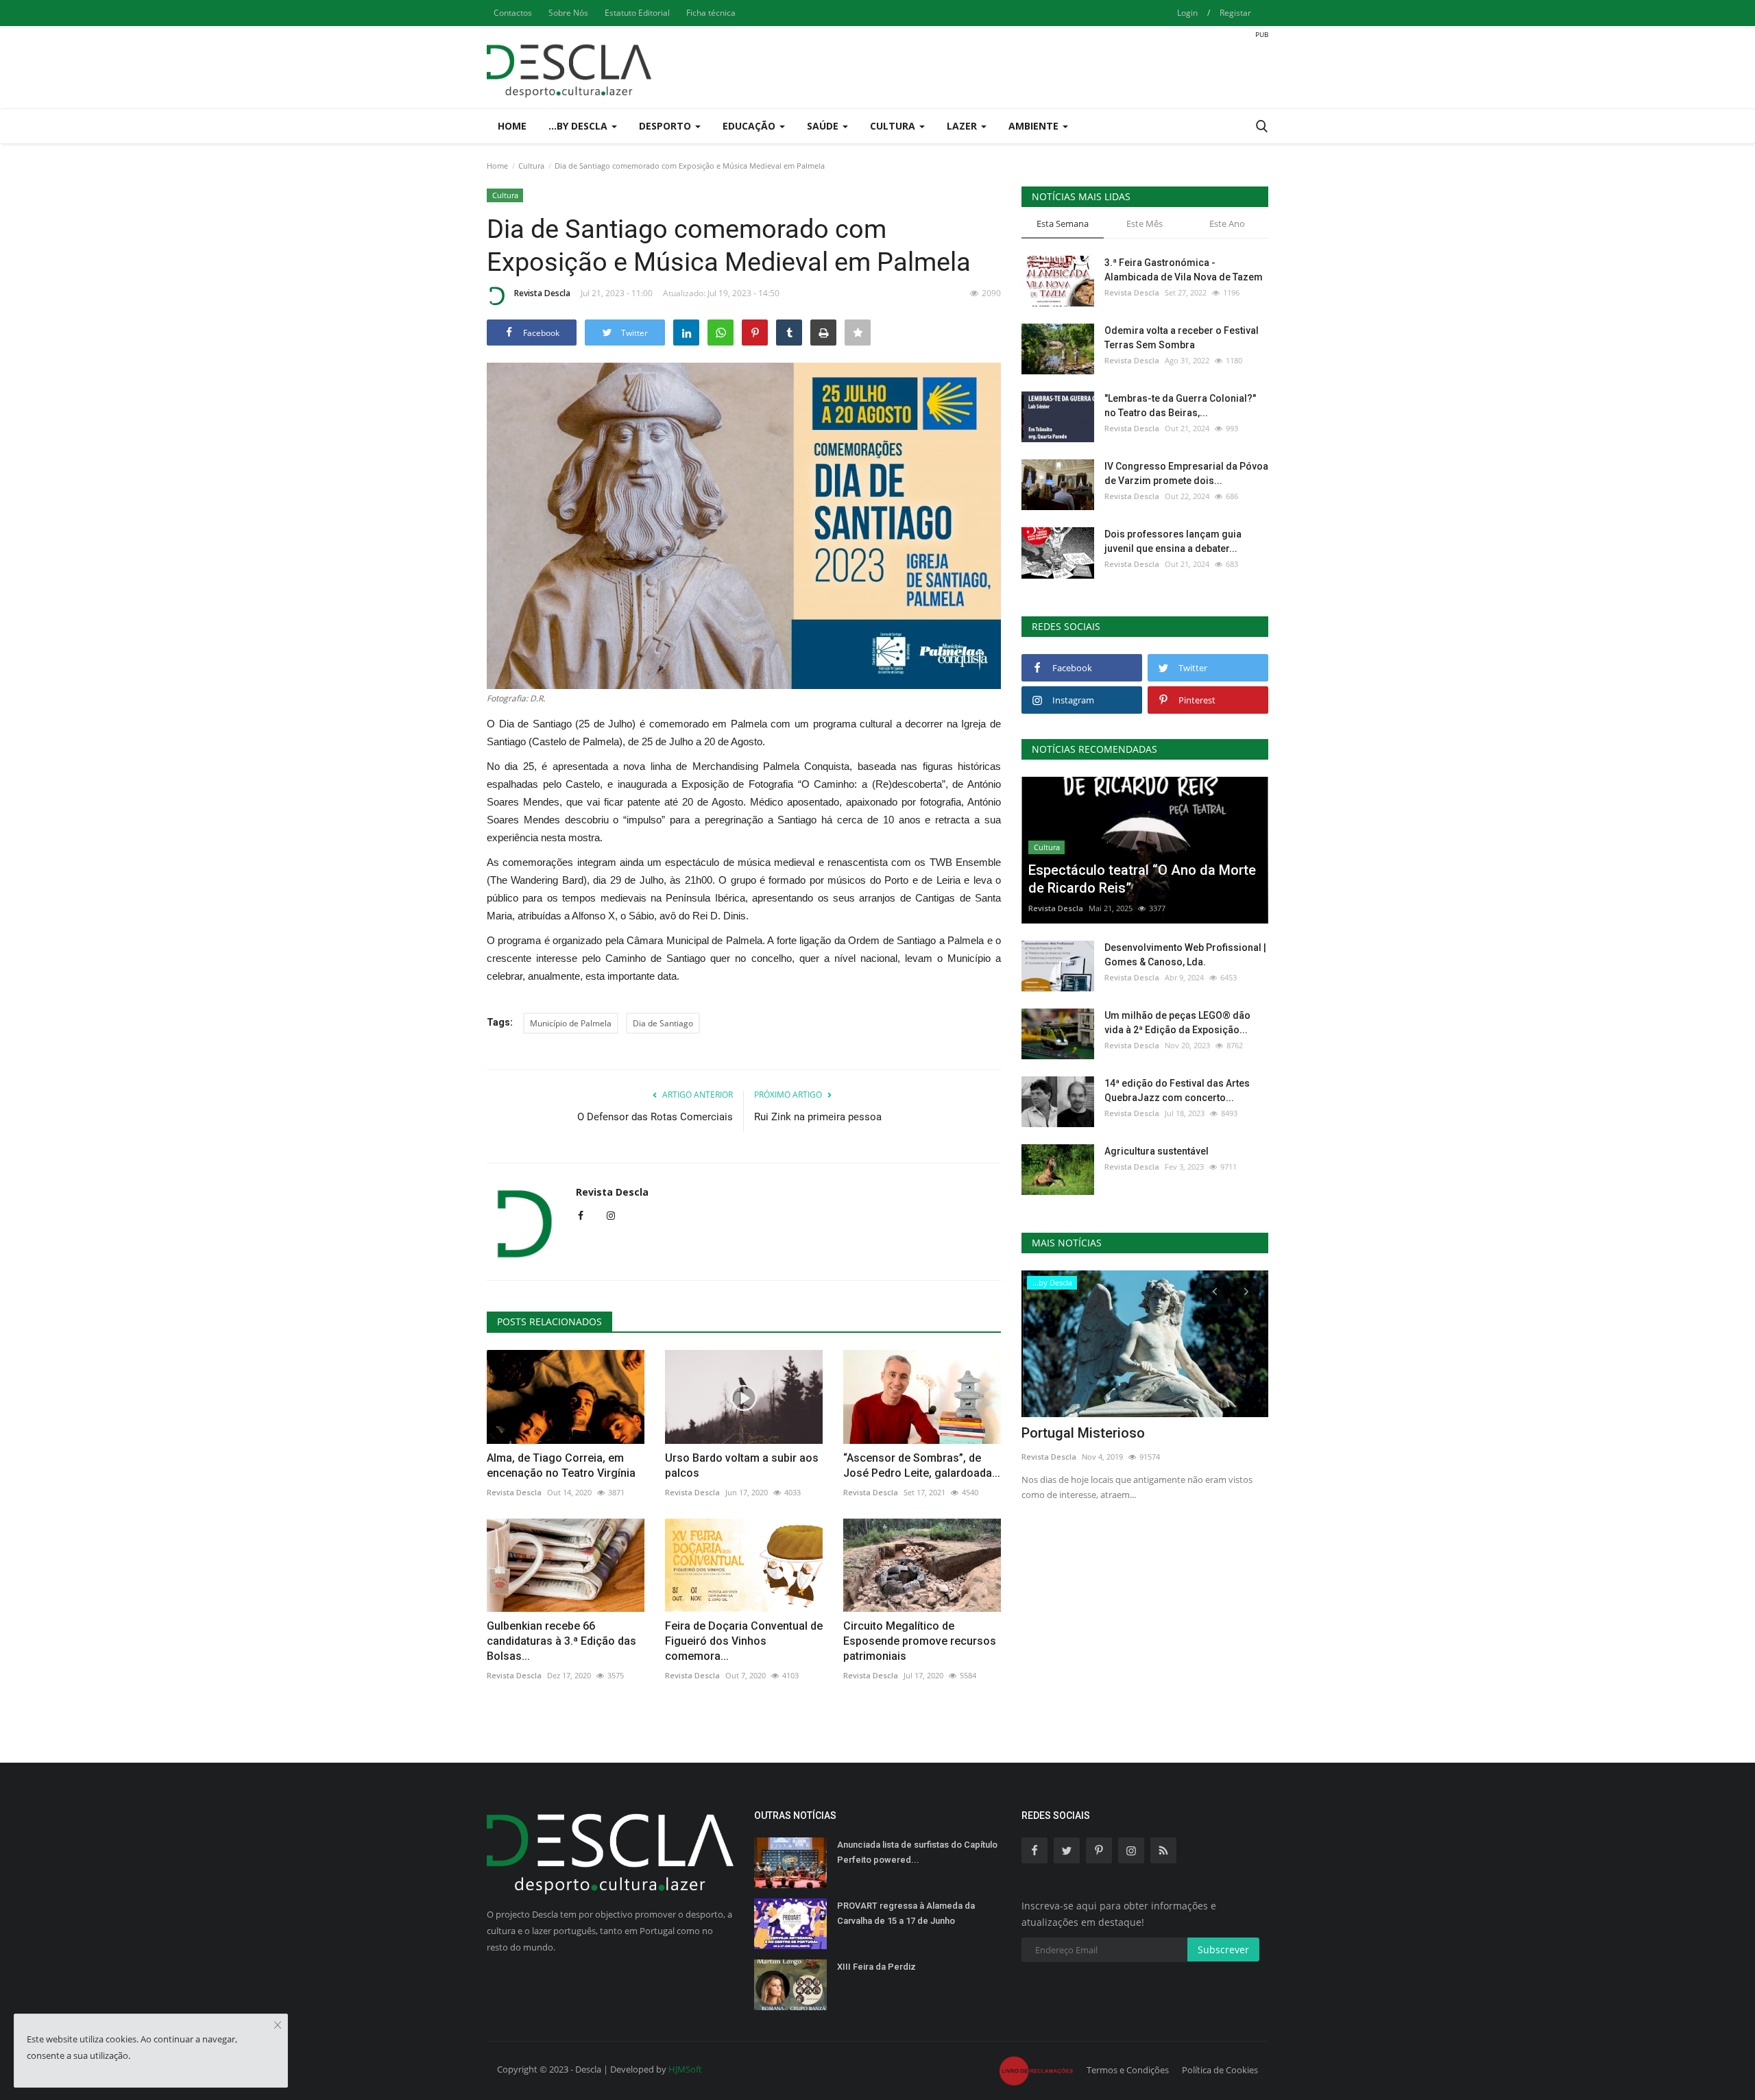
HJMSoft (685, 2069)
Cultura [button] (894, 126)
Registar (1235, 13)
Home (512, 126)
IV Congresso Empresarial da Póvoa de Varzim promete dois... (1186, 473)
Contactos (513, 13)
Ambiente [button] (1035, 126)
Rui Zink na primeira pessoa (818, 1117)
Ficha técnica (711, 13)
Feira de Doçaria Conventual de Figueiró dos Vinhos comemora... (744, 1641)
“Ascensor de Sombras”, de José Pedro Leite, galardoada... (922, 1465)
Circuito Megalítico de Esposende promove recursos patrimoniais (920, 1641)
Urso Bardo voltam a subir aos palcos (742, 1465)
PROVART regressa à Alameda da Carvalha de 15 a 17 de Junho (906, 1913)
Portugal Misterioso (1083, 1433)
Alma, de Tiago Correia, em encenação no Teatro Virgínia (561, 1465)
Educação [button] (750, 126)
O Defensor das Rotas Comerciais (655, 1117)
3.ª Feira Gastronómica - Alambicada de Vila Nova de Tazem (1184, 270)
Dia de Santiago (663, 1023)
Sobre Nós (568, 13)
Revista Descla (542, 293)
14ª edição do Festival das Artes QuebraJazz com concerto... (1177, 1090)
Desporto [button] (666, 126)
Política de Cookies (1220, 2070)
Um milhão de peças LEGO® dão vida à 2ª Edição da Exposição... (1177, 1023)
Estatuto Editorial (637, 13)
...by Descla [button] (579, 126)
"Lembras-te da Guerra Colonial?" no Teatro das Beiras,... (1180, 406)
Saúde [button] (824, 126)
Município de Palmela (571, 1023)
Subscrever (1223, 1950)
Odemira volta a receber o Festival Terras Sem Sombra (1182, 338)
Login (1187, 13)
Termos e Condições (1128, 2070)
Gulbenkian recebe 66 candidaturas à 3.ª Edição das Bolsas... (561, 1641)
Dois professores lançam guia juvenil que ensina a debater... (1173, 541)
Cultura (531, 166)
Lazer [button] (963, 126)
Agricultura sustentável (1157, 1151)
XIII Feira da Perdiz (876, 1967)
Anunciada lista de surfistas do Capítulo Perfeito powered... (917, 1852)
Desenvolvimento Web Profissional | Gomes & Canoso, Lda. (1185, 955)
